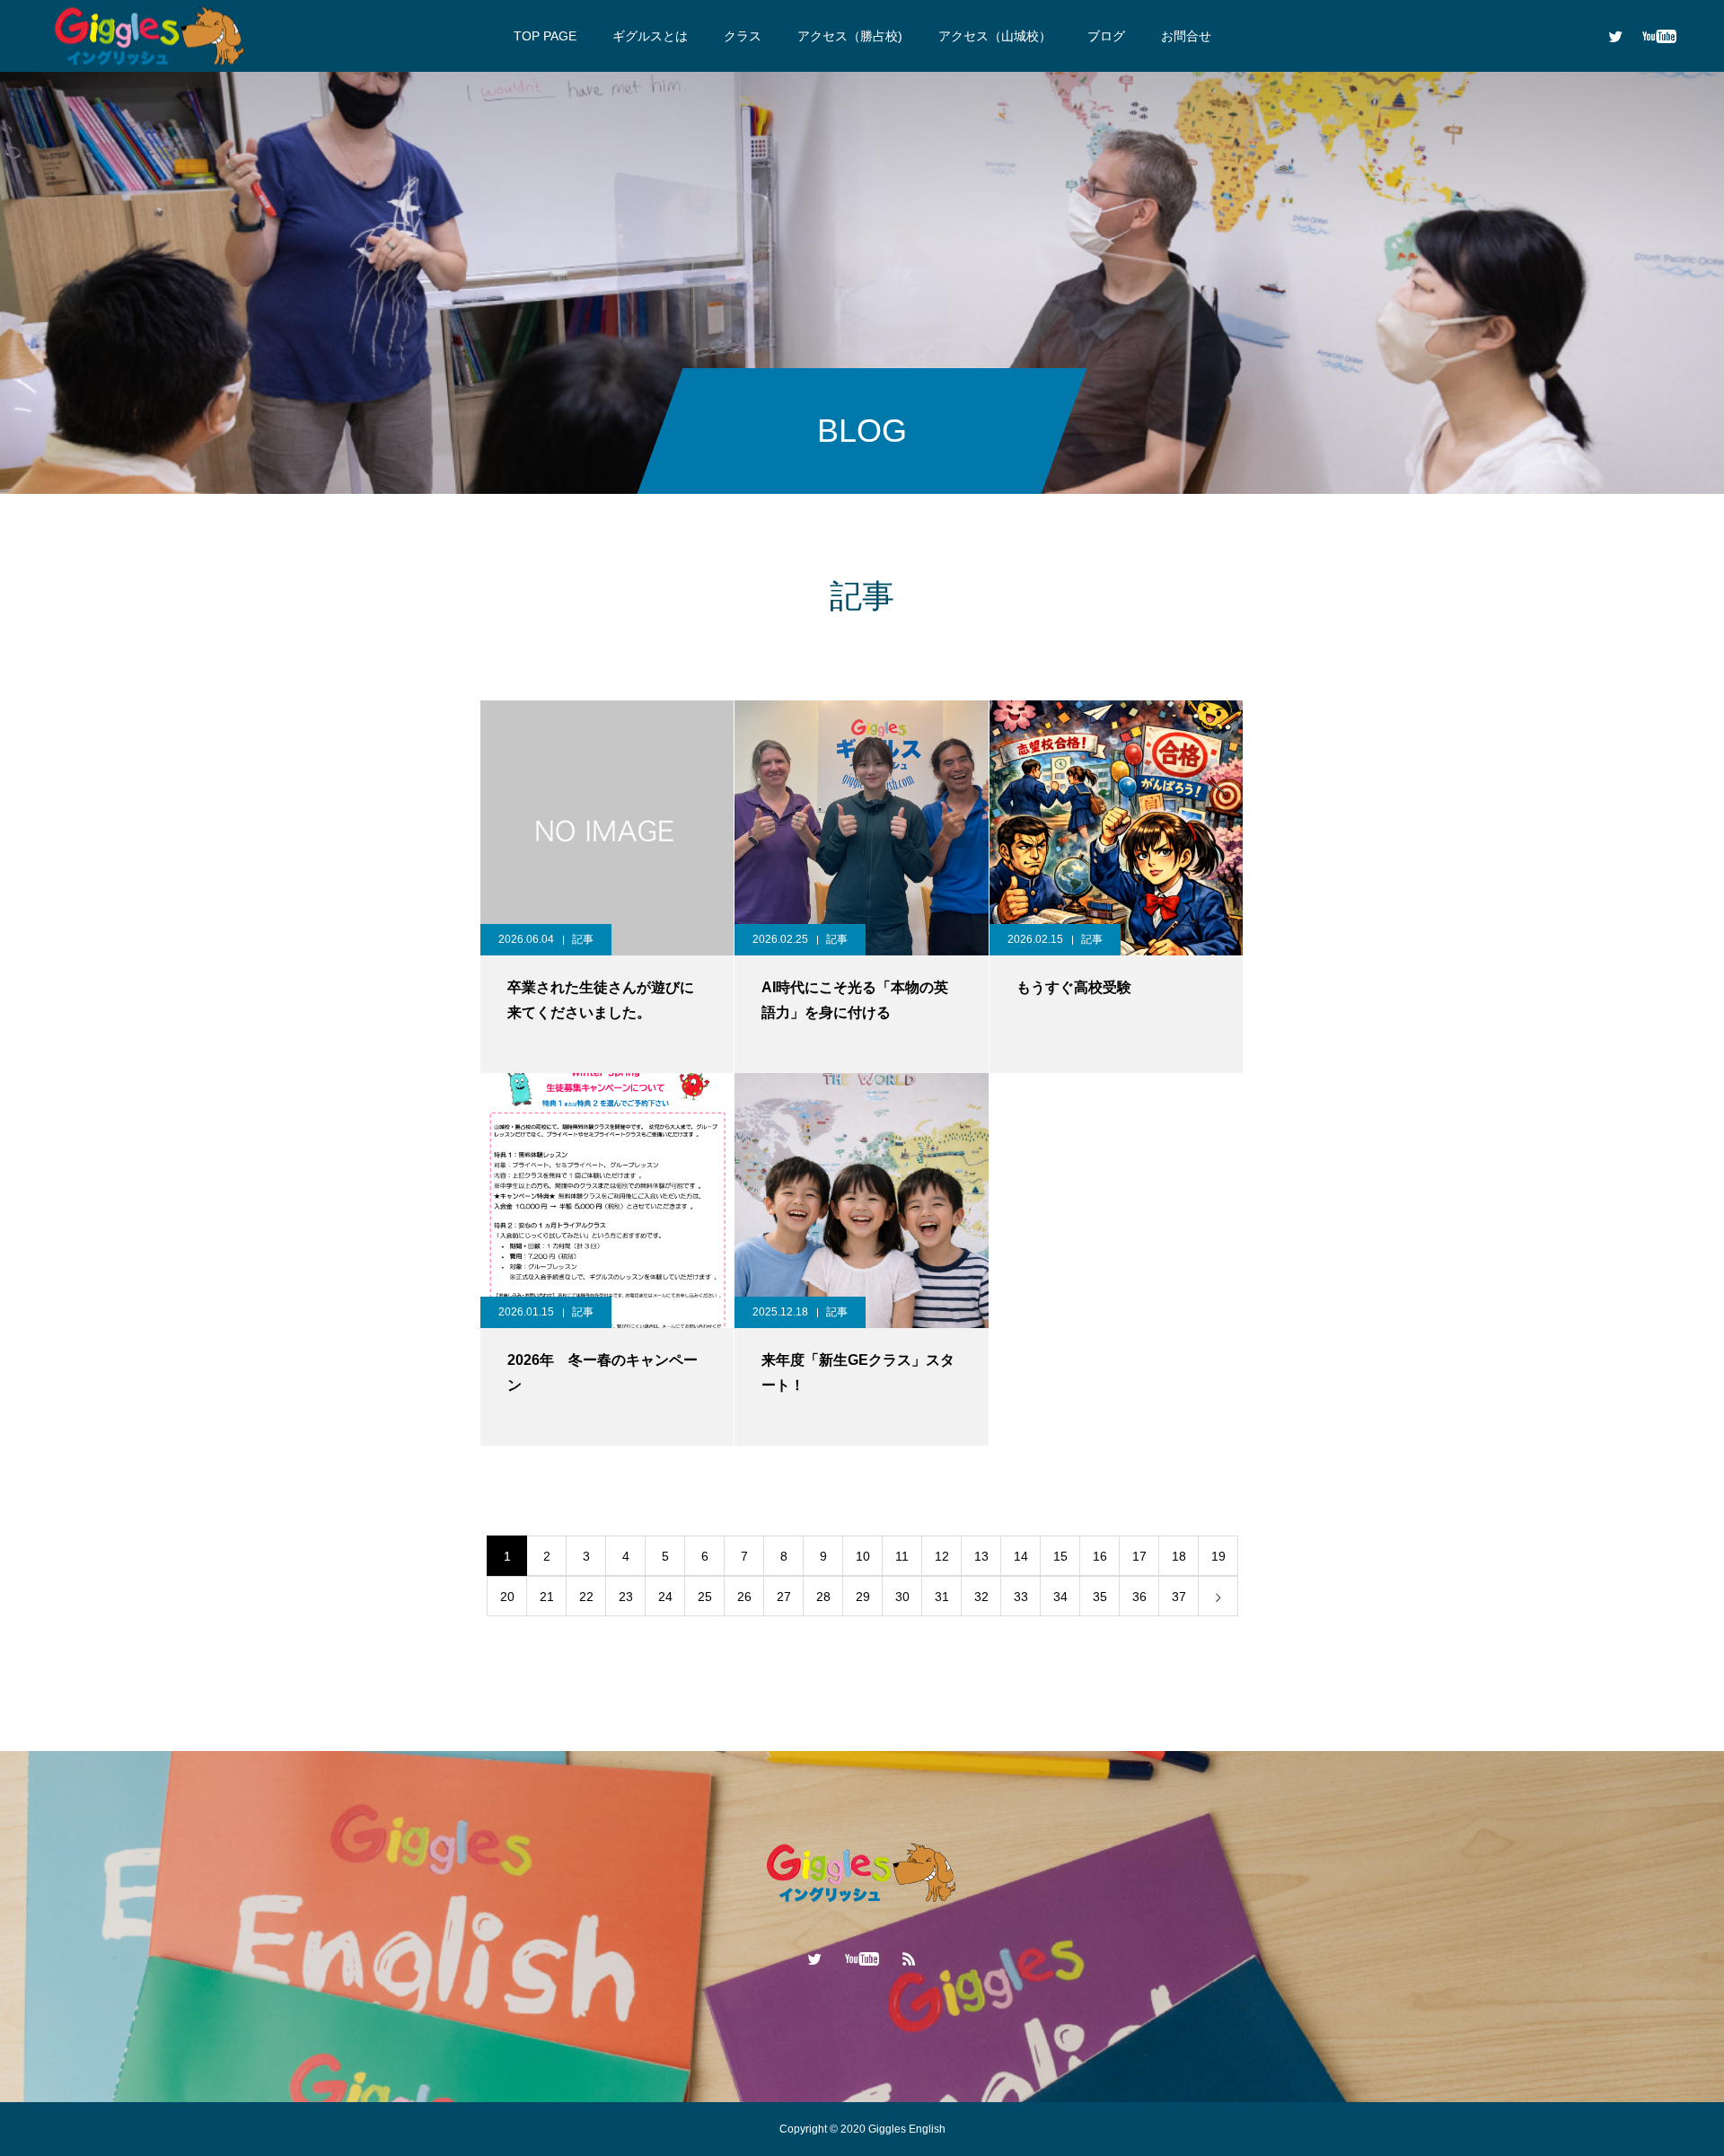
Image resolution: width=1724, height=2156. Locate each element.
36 (1139, 1597)
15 (1060, 1556)
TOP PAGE (545, 36)
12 (942, 1556)
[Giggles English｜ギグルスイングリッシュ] (150, 35)
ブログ (1106, 36)
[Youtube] (1659, 36)
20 (507, 1597)
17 (1139, 1556)
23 (626, 1597)
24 (665, 1597)
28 (823, 1597)
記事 (583, 939)
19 (1218, 1556)
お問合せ (1186, 36)
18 (1179, 1556)
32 (981, 1597)
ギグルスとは (650, 36)
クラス (743, 36)
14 (1021, 1556)
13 (981, 1556)
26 (744, 1597)
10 (863, 1556)
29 (863, 1597)
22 (586, 1597)
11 (902, 1556)
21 (547, 1597)
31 (942, 1597)
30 (902, 1597)
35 (1100, 1597)
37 (1179, 1597)
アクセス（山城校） (995, 36)
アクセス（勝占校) (850, 36)
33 (1021, 1597)
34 (1060, 1597)
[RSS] (910, 1958)
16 (1100, 1556)
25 (705, 1597)
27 (784, 1597)
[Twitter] (1615, 36)
